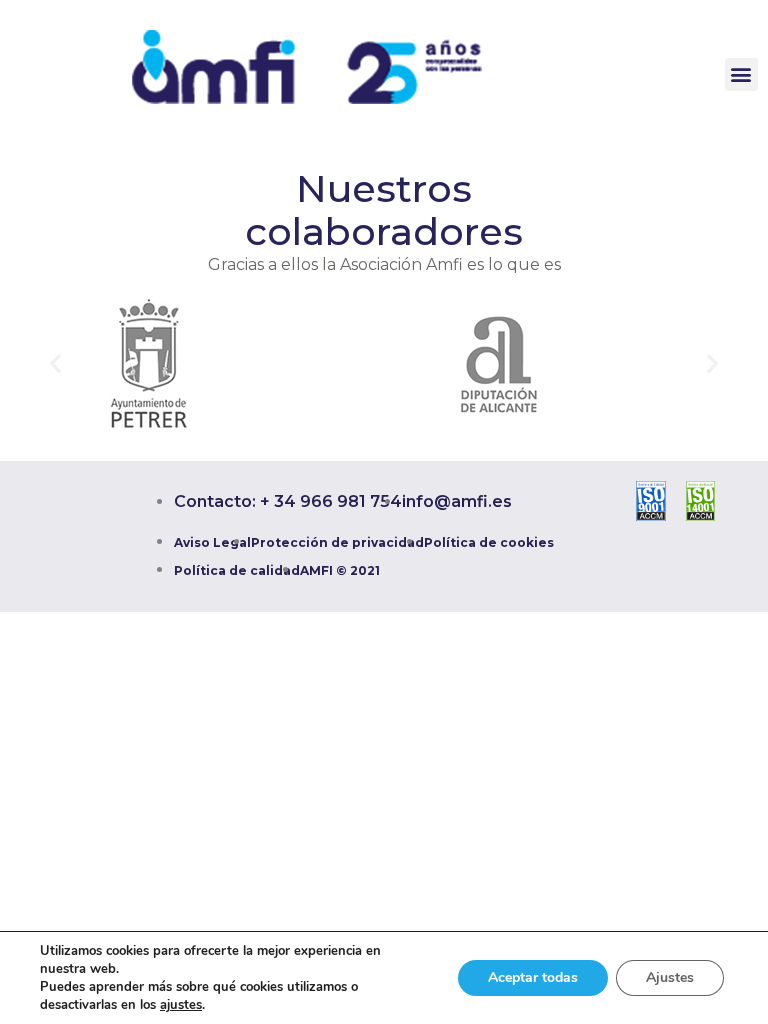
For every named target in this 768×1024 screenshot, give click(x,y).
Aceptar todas (533, 977)
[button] (741, 74)
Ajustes (670, 977)
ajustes (181, 1005)
